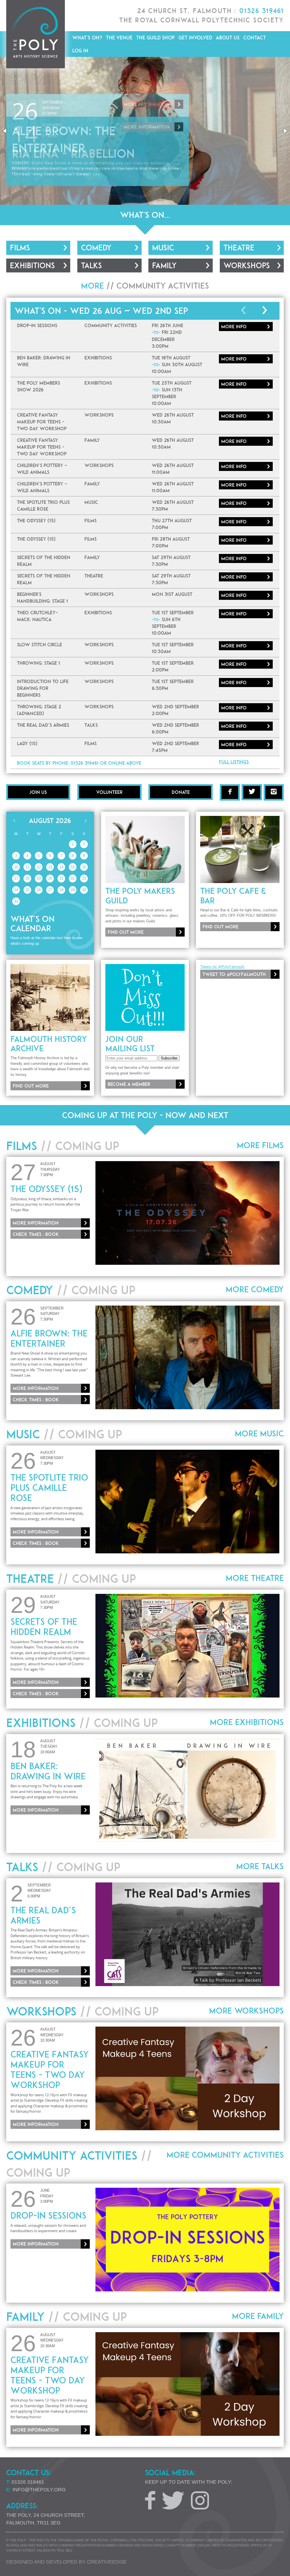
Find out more (126, 932)
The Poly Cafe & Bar (233, 896)
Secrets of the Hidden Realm (44, 1627)
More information (147, 104)
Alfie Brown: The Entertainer (49, 1338)
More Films (260, 1145)
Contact (255, 38)
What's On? (87, 38)
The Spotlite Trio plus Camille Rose (49, 1488)
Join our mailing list (130, 1044)
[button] (5, 131)
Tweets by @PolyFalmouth (222, 967)
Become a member (129, 1084)
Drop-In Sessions (48, 2215)
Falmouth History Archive (49, 1044)
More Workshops (246, 2011)
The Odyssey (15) (46, 1189)
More (234, 327)
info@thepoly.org (39, 2490)
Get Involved (195, 38)
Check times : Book (36, 1234)
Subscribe (169, 1058)
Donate (181, 792)
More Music (259, 1434)
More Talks (260, 1866)
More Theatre (255, 1578)
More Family (258, 2316)
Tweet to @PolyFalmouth (234, 974)
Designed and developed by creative (66, 2562)
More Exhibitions (247, 1722)
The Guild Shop (155, 38)
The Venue (119, 38)
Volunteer (109, 792)
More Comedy (255, 1289)
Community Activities (163, 286)
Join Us (38, 792)
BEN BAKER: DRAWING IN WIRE (48, 1771)
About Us (228, 38)
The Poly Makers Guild (140, 896)
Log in (80, 51)
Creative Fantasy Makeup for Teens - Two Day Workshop (50, 2070)
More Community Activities (225, 2155)
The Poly (36, 34)
